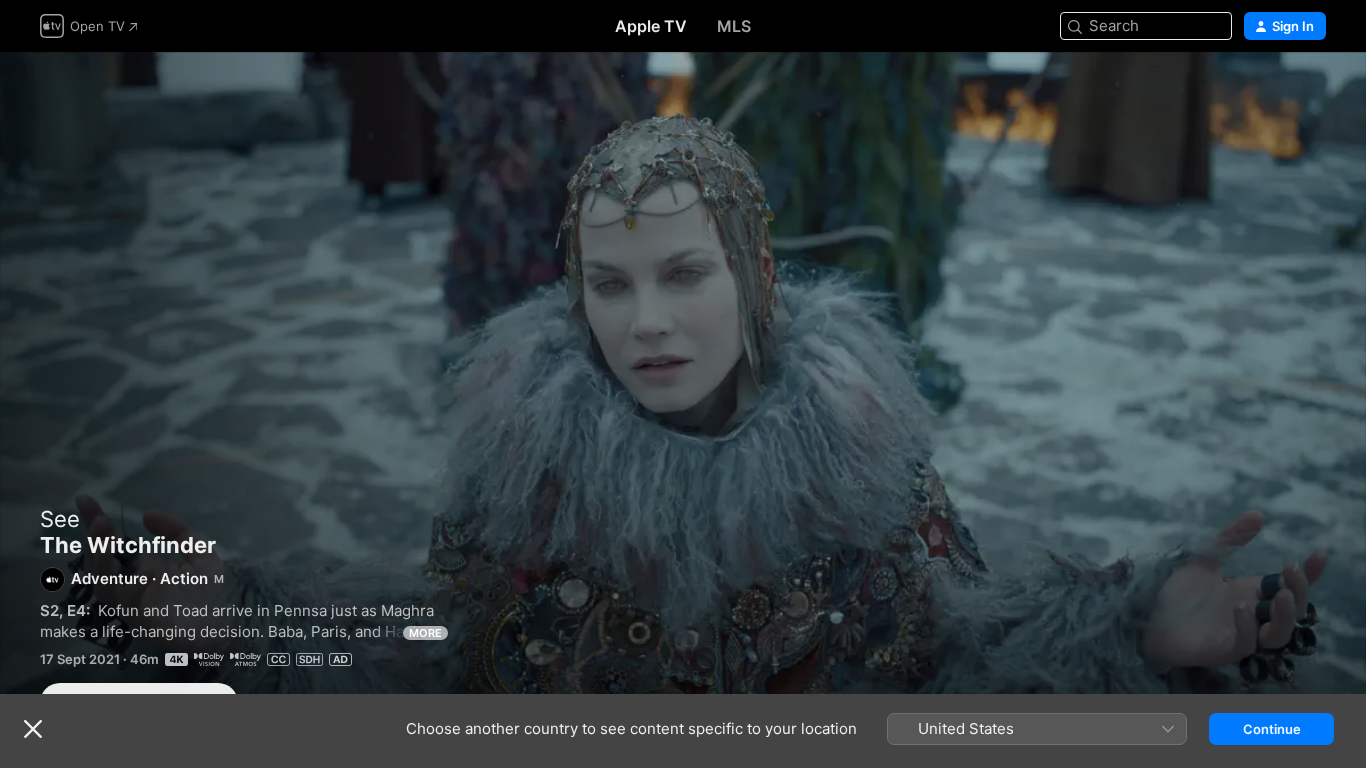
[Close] (33, 729)
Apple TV (651, 26)
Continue (1272, 729)
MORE (425, 633)
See (60, 519)
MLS (734, 26)
